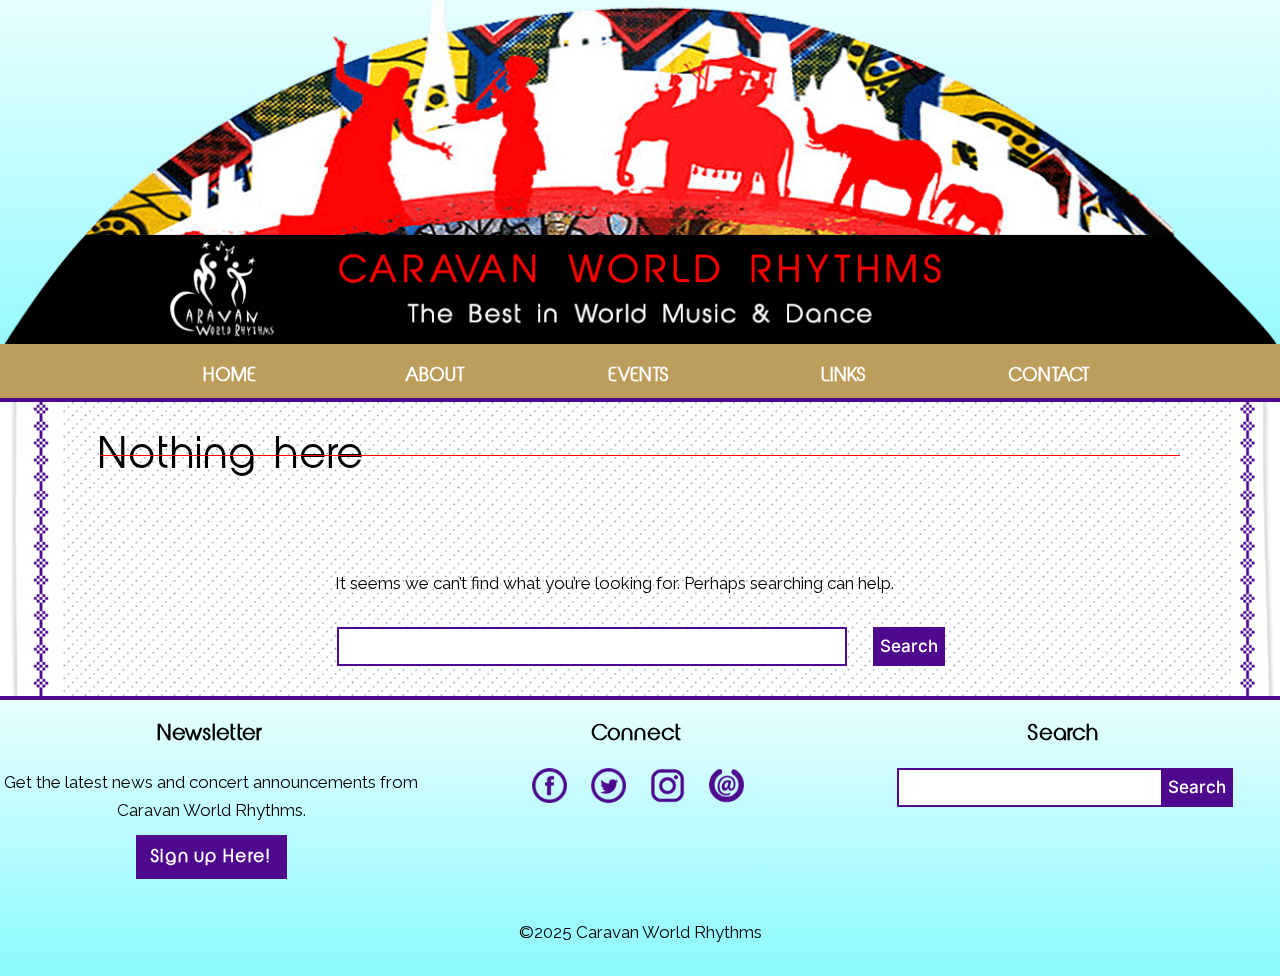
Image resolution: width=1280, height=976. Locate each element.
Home (230, 375)
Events (639, 375)
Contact (1050, 375)
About (435, 375)
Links (844, 375)
